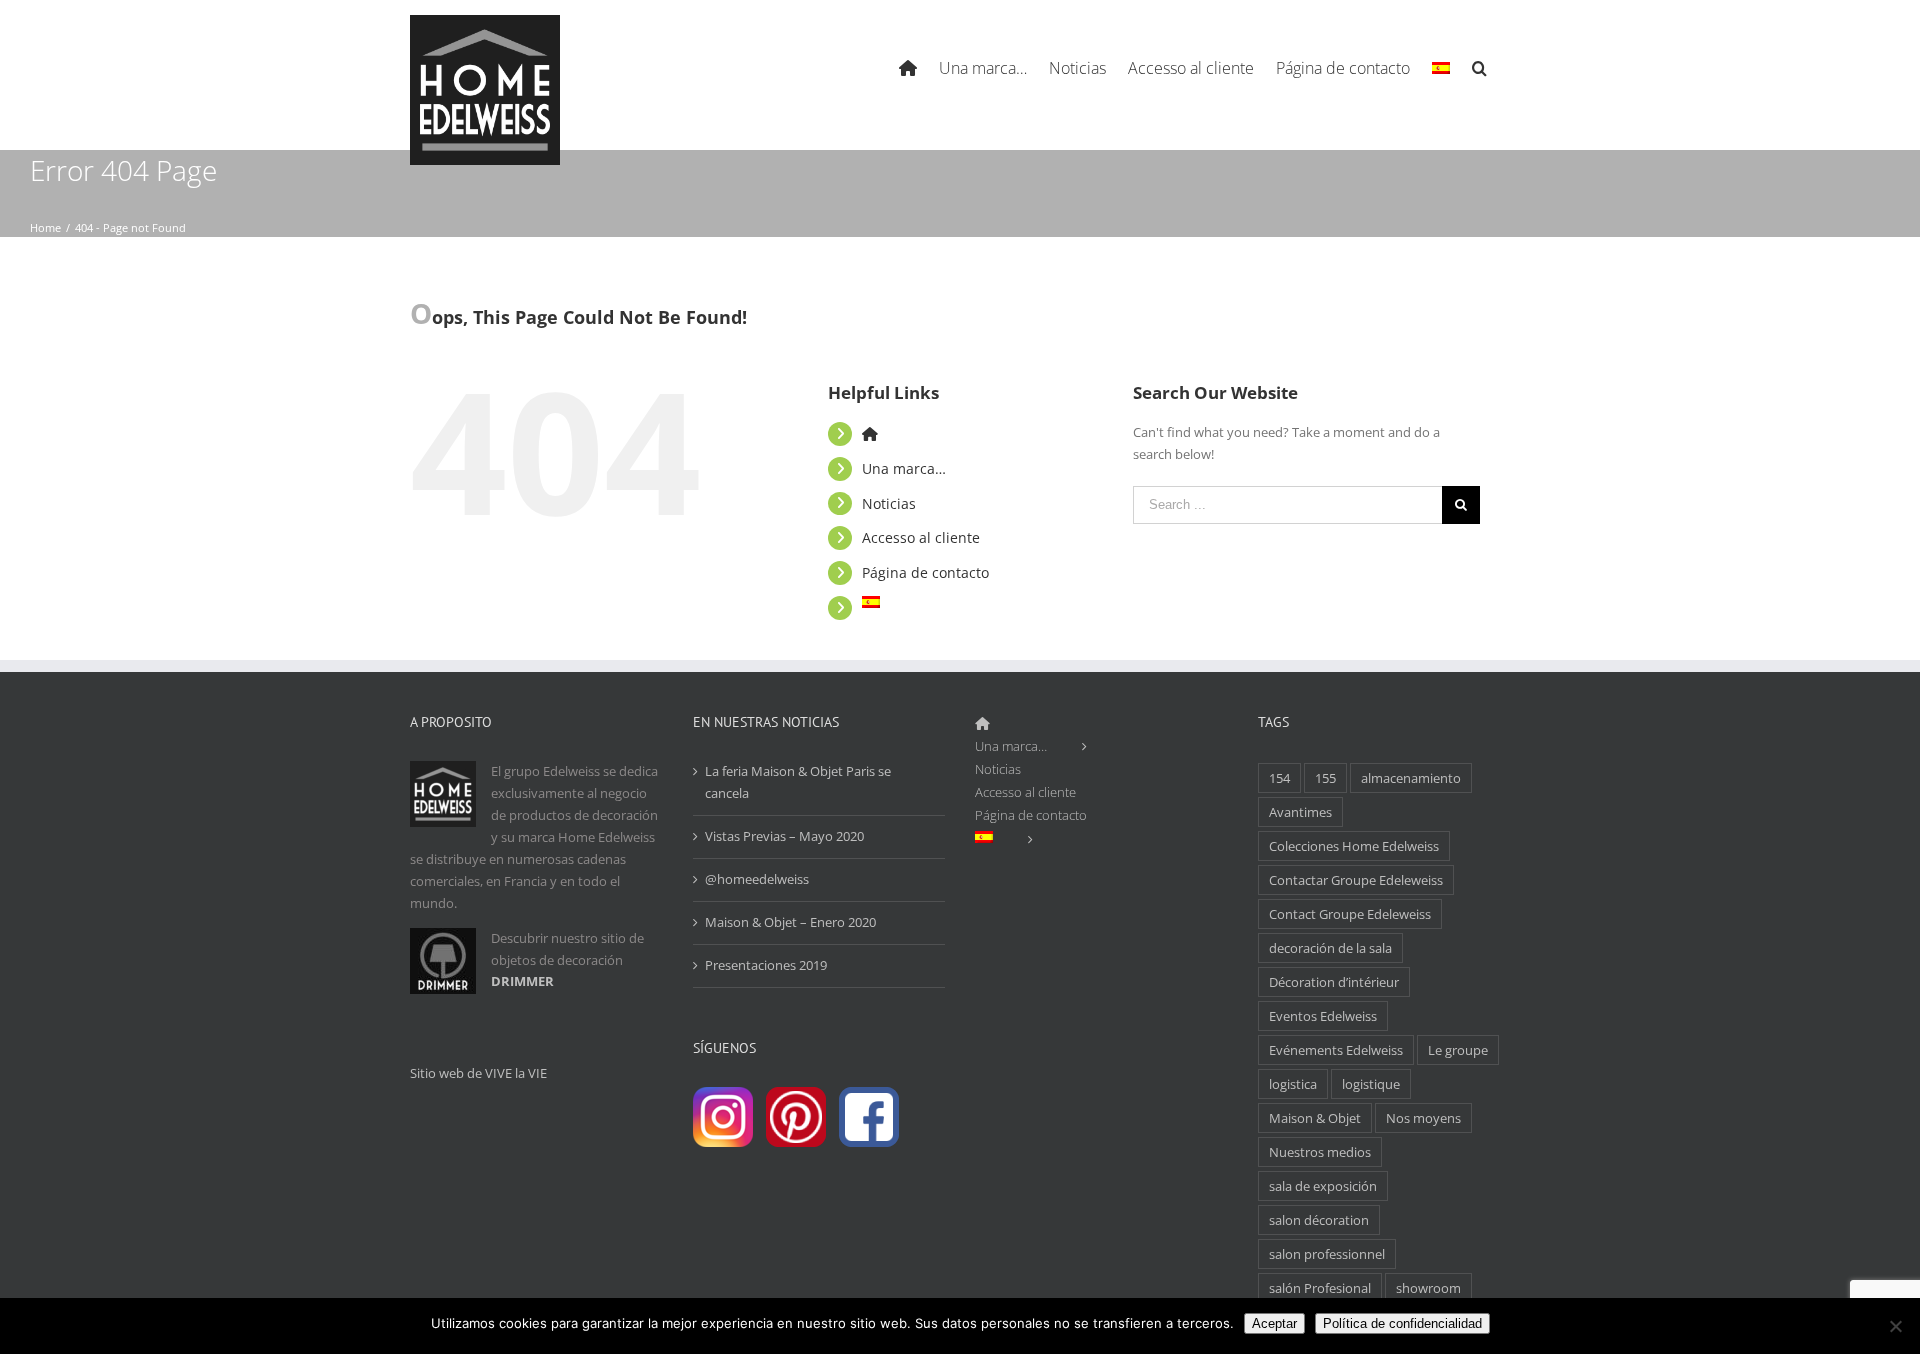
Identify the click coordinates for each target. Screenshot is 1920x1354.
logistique (1371, 1084)
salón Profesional (1320, 1288)
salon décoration (1319, 1220)
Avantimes (1300, 812)
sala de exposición (1323, 1186)
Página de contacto (925, 572)
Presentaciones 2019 (766, 965)
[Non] (1895, 1326)
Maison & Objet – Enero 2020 (790, 922)
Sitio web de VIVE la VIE (478, 1073)
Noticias (889, 503)
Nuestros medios (1320, 1152)
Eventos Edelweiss (1323, 1016)
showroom (1428, 1288)
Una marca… (904, 468)
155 (1325, 778)
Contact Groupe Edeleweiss (1350, 914)
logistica (1293, 1084)
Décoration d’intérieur (1334, 982)
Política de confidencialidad (1402, 1323)
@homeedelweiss (757, 879)
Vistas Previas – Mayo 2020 (784, 836)
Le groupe (1458, 1050)
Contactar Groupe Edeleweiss (1356, 880)
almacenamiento (1411, 778)
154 (1279, 778)
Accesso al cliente (921, 537)
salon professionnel (1327, 1254)
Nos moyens (1423, 1118)
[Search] (1480, 65)
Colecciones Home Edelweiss (1354, 846)
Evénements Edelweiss (1336, 1050)
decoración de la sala (1330, 948)
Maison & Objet (1315, 1118)
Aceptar (1274, 1323)
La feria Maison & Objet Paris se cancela (798, 782)
